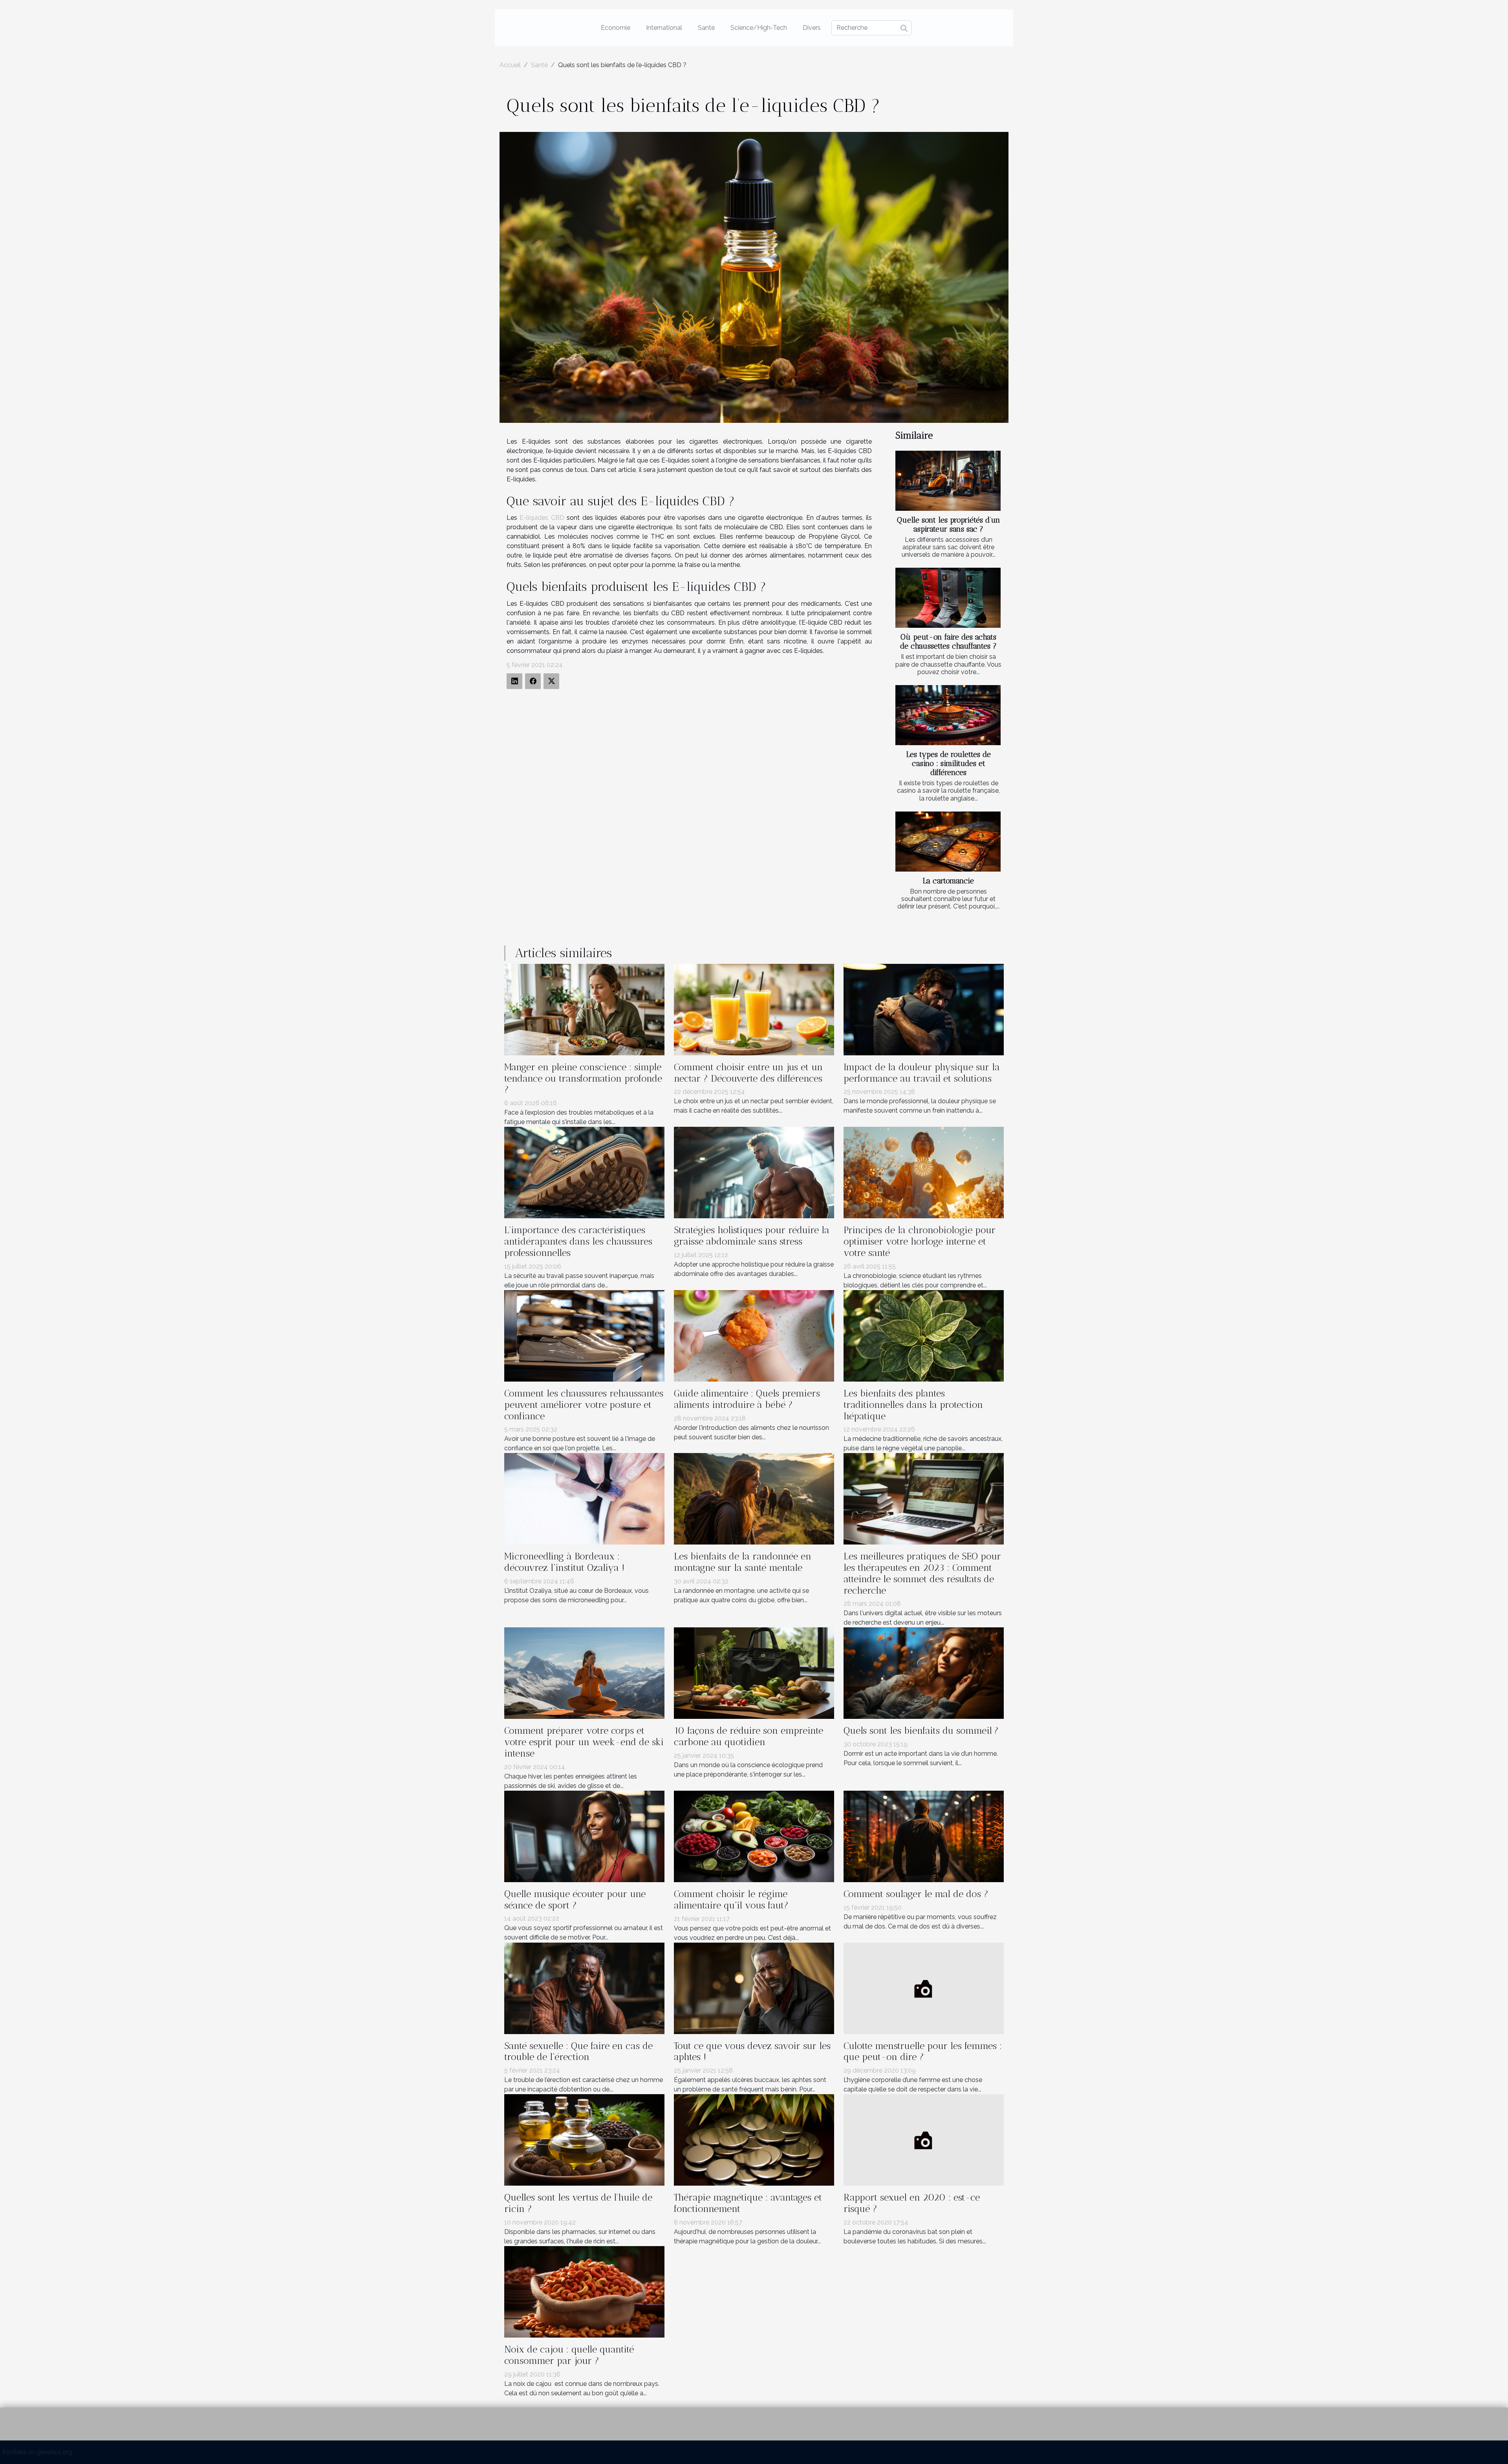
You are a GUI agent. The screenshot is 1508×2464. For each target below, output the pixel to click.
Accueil (510, 65)
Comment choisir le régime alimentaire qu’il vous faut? (731, 1899)
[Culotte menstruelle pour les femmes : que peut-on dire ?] (924, 1988)
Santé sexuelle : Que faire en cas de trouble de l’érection (578, 2051)
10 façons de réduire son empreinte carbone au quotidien (749, 1736)
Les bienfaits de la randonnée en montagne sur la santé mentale (743, 1562)
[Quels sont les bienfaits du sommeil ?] (924, 1673)
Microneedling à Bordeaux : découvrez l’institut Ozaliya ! (564, 1562)
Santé (706, 28)
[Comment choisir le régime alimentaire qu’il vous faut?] (754, 1836)
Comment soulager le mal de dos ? (916, 1894)
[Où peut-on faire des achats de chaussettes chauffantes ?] (948, 598)
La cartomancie (948, 881)
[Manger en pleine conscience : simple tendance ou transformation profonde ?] (584, 1009)
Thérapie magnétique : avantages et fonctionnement (748, 2203)
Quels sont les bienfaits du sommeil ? (921, 1730)
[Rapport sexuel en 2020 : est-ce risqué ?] (924, 2140)
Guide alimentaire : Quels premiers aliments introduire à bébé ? (747, 1399)
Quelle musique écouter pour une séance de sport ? (575, 1899)
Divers (812, 28)
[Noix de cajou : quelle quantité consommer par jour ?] (584, 2291)
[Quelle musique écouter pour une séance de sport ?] (584, 1836)
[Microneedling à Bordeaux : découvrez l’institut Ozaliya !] (584, 1498)
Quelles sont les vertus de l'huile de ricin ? (578, 2203)
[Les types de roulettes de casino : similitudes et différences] (948, 715)
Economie (616, 28)
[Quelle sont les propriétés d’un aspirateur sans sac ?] (948, 481)
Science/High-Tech (759, 28)
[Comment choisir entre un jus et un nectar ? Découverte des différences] (754, 1009)
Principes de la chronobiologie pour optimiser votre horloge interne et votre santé (920, 1241)
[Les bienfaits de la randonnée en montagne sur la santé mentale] (754, 1498)
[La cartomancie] (948, 842)
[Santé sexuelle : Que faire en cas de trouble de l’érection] (584, 1988)
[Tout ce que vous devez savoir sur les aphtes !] (754, 1988)
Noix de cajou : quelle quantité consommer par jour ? (569, 2355)
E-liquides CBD (542, 518)
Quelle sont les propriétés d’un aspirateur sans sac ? (949, 525)
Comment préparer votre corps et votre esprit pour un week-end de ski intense (584, 1742)
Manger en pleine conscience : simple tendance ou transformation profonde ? (583, 1078)
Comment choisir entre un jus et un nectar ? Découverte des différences (748, 1073)
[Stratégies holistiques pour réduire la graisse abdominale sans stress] (754, 1172)
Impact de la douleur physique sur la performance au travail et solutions (922, 1073)
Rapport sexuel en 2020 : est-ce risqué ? (912, 2203)
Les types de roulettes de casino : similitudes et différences (949, 763)
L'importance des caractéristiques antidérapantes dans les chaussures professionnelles (578, 1241)
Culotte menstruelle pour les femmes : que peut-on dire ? (923, 2051)
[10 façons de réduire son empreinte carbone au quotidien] (754, 1673)
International (664, 28)
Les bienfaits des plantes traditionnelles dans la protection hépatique (913, 1405)
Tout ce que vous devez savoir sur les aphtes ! (752, 2051)
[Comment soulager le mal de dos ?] (924, 1836)
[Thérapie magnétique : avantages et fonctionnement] (754, 2140)
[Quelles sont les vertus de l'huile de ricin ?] (584, 2140)
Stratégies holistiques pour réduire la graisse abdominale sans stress (752, 1236)
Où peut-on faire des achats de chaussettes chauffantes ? (948, 642)
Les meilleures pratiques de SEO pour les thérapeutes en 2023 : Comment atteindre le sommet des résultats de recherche (922, 1573)
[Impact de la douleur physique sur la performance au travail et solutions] (924, 1009)
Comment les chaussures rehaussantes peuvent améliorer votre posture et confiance (584, 1405)
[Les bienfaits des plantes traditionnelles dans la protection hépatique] (924, 1335)
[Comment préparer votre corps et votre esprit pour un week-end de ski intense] (584, 1673)
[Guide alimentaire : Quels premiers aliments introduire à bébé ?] (754, 1335)
